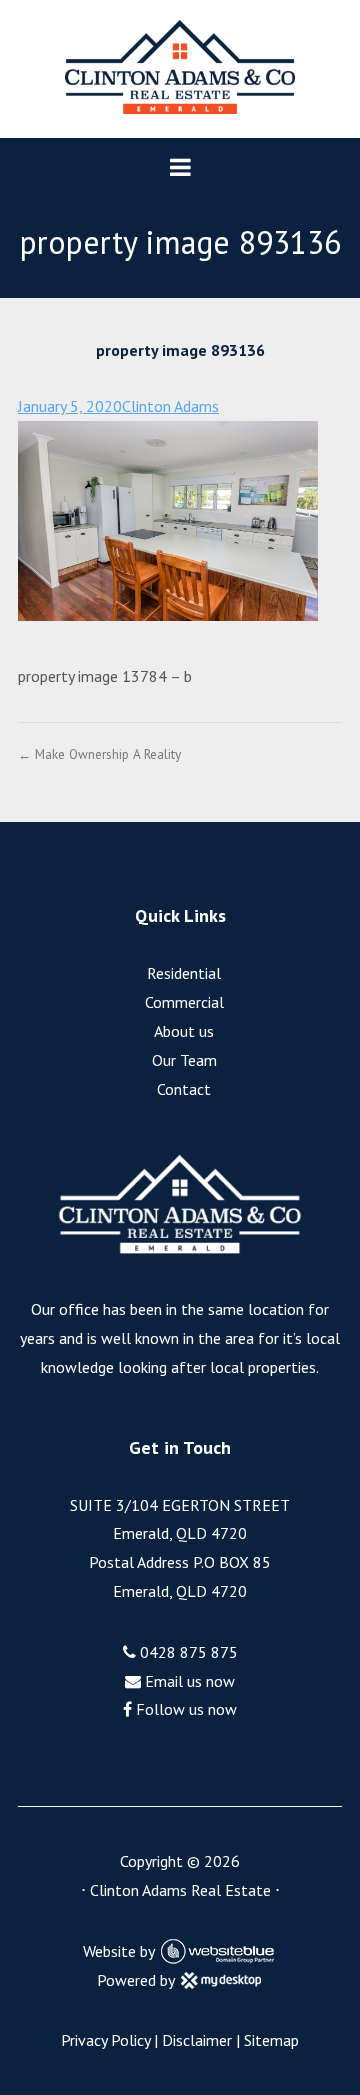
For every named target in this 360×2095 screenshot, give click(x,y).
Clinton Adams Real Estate (180, 1890)
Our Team (184, 1060)
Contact (184, 1089)
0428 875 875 (187, 1652)
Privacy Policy (105, 2040)
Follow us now (184, 1709)
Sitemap (271, 2040)
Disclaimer (197, 2040)
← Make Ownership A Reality (99, 754)
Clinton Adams (170, 406)
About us (184, 1031)
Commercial (184, 1002)
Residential (184, 973)
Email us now (188, 1681)
